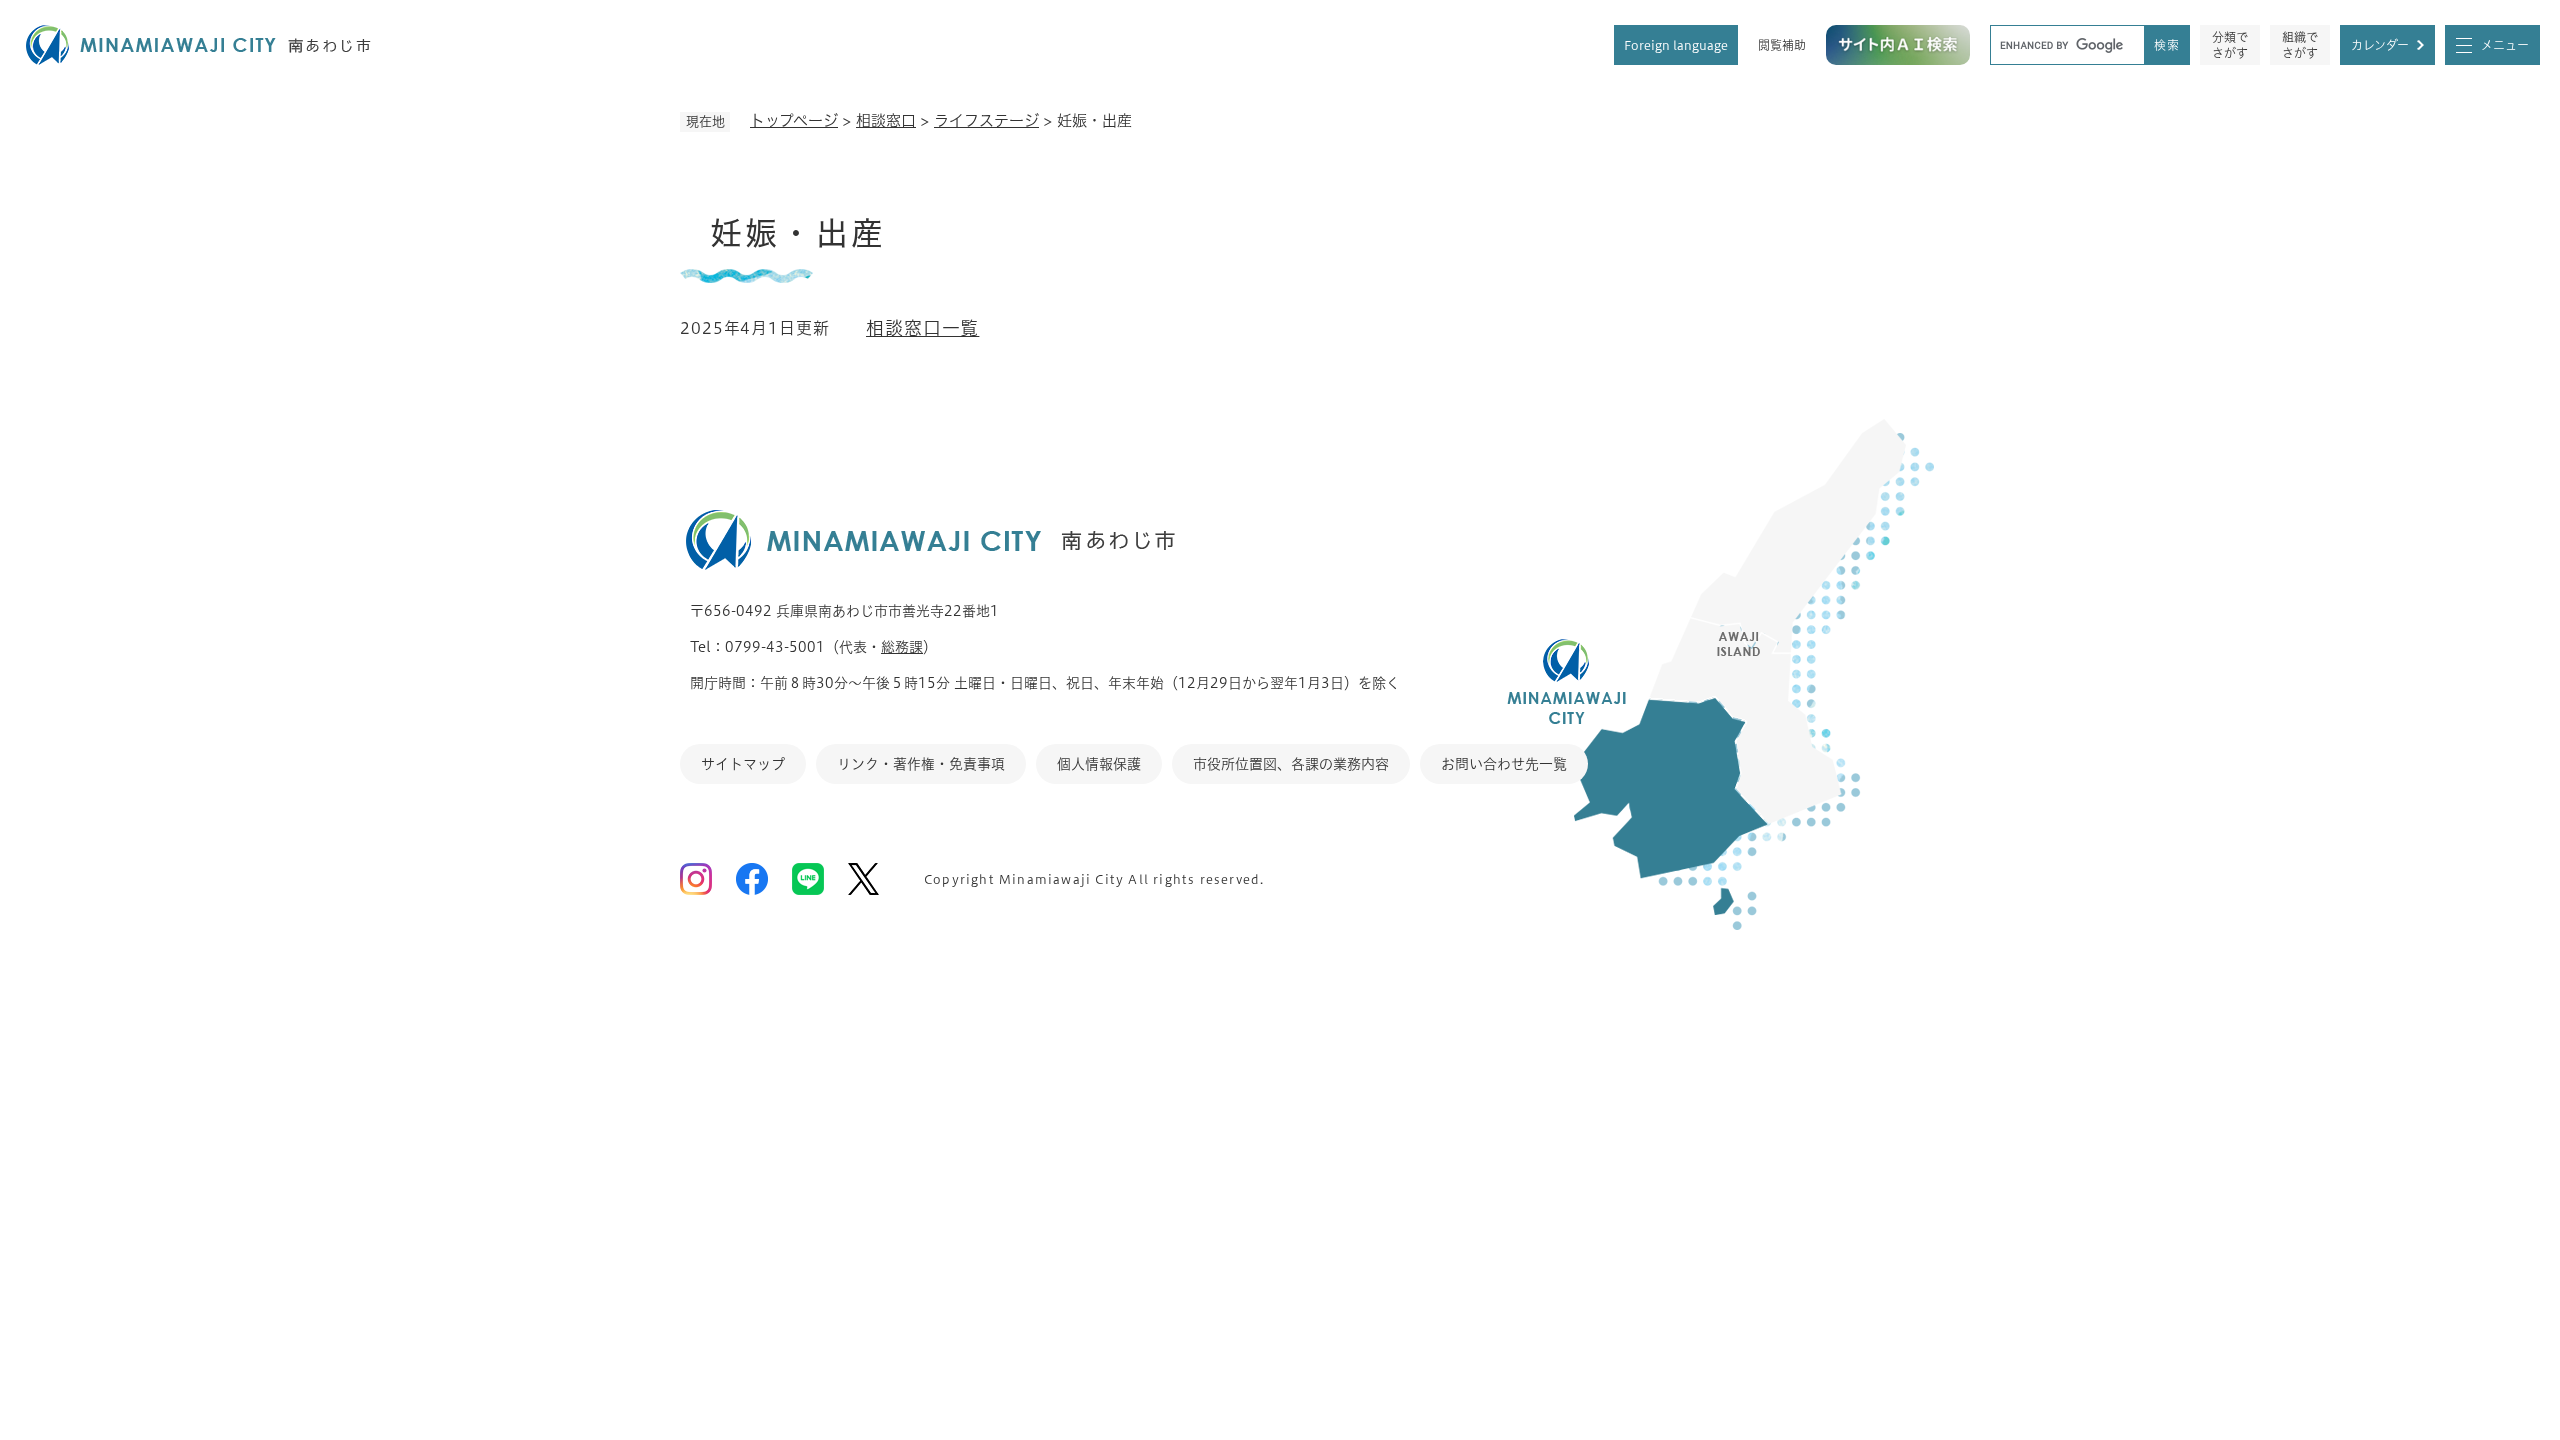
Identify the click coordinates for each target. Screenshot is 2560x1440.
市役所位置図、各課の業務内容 (1291, 764)
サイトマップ (743, 764)
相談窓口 (886, 120)
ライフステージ (986, 120)
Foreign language (1676, 45)
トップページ (794, 120)
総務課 (902, 647)
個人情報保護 (1099, 764)
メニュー (2505, 45)
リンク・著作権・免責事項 (921, 764)
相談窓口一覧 (922, 328)
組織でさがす (2300, 45)
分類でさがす (2230, 45)
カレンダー (2380, 45)
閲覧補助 (1782, 45)
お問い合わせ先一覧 (1504, 764)
